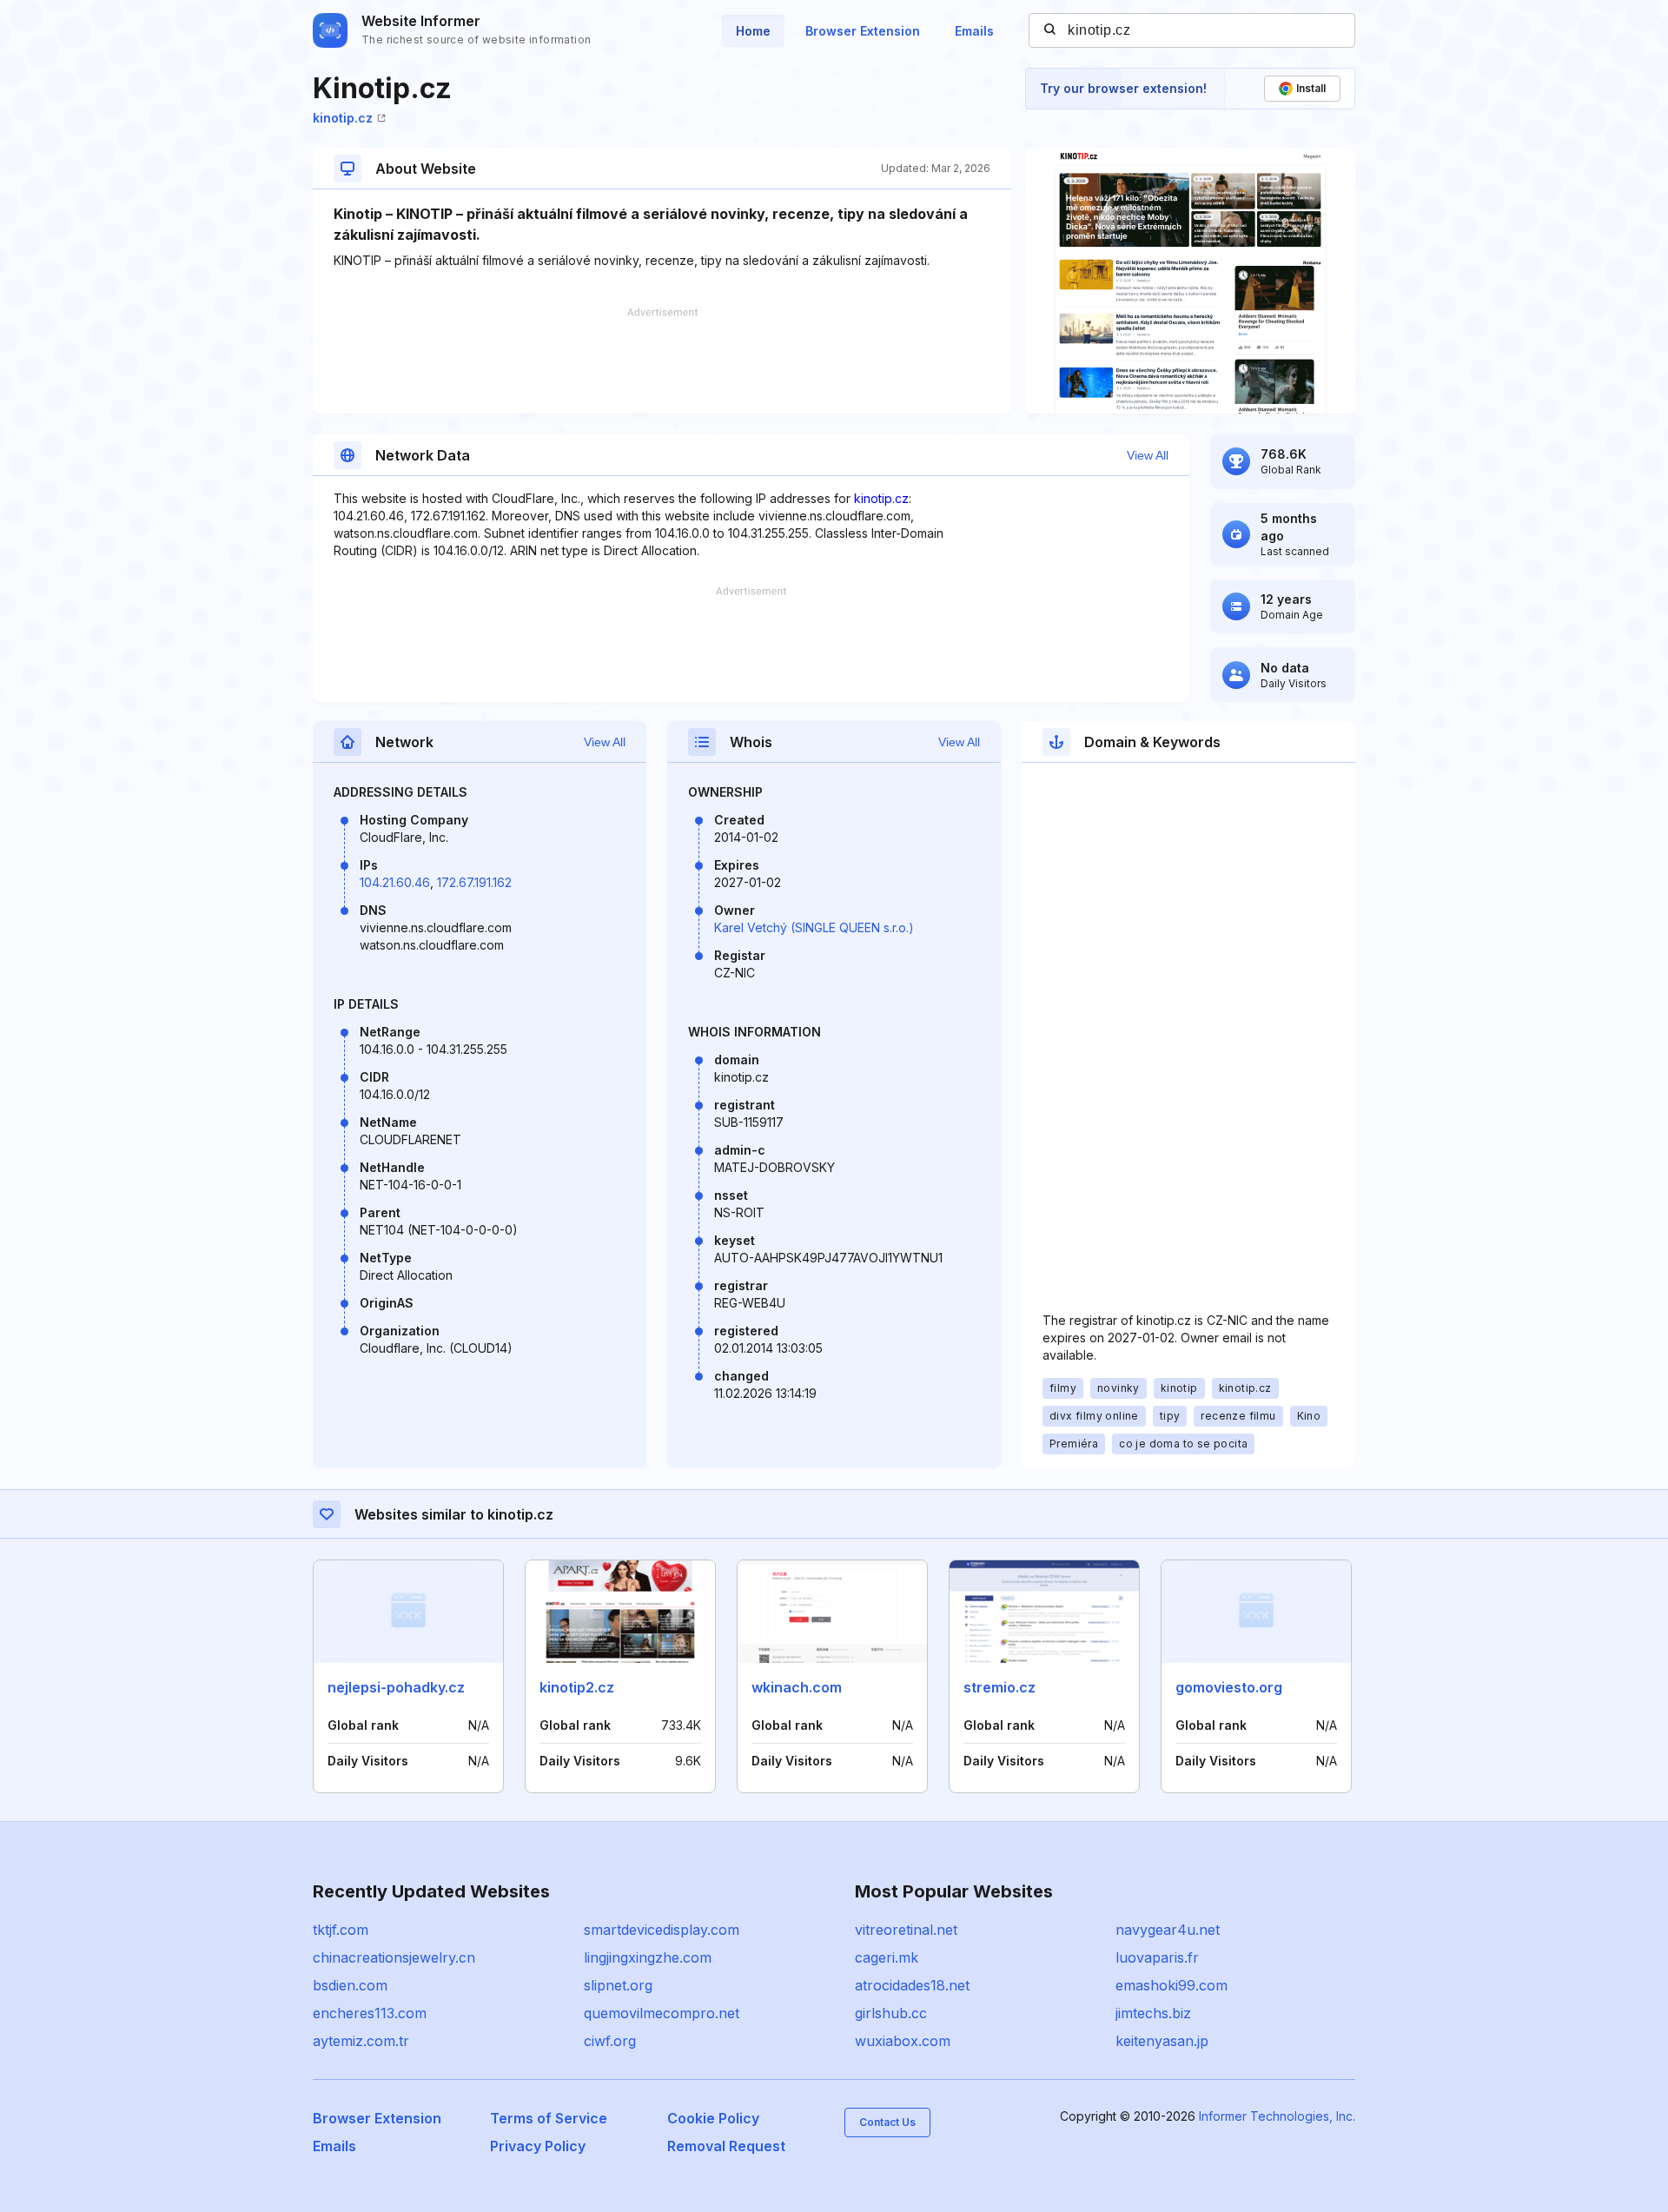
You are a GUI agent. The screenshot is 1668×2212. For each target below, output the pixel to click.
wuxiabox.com (903, 2041)
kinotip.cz (343, 118)
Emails (974, 31)
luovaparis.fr (1157, 1957)
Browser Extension (863, 31)
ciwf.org (610, 2041)
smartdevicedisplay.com (662, 1930)
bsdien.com (350, 1985)
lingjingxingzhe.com (648, 1957)
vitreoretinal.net (906, 1930)
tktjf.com (341, 1930)
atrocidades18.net (912, 1985)
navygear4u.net (1168, 1930)
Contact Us (887, 2122)
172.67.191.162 (474, 882)
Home (753, 31)
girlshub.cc (891, 2013)
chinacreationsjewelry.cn (394, 1957)
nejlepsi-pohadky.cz (396, 1687)
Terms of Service (549, 2118)
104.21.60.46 (395, 882)
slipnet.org (618, 1985)
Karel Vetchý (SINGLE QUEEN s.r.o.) (814, 927)
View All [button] (1148, 455)
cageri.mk (887, 1957)
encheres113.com (370, 2013)
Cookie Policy (713, 2118)
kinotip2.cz (577, 1687)
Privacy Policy (538, 2146)
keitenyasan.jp (1162, 2041)
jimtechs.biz (1153, 2013)
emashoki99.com (1172, 1985)
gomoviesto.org (1229, 1687)
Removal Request (726, 2146)
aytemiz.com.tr (361, 2041)
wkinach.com (797, 1687)
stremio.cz (999, 1687)
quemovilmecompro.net (662, 2013)
